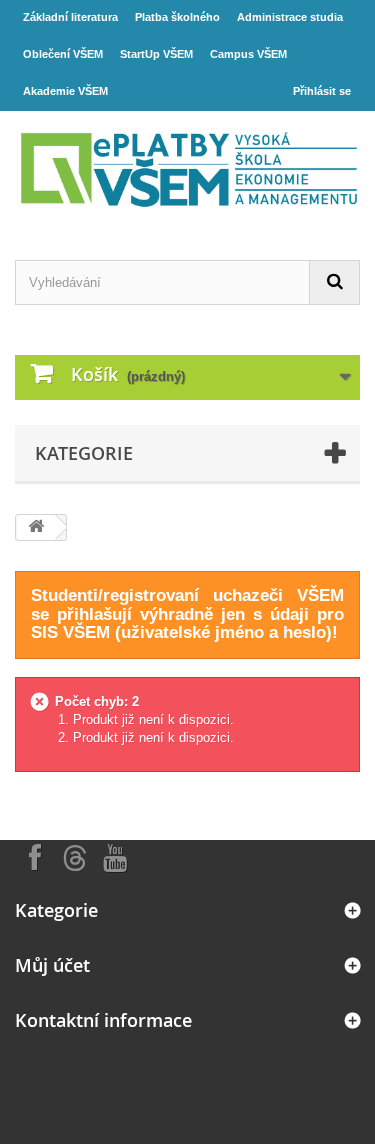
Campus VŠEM (248, 54)
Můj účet (52, 965)
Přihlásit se (322, 91)
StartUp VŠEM (156, 54)
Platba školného (177, 17)
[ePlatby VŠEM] (187, 168)
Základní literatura (70, 17)
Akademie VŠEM (65, 91)
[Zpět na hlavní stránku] (36, 527)
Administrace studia (290, 17)
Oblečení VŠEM (63, 54)
